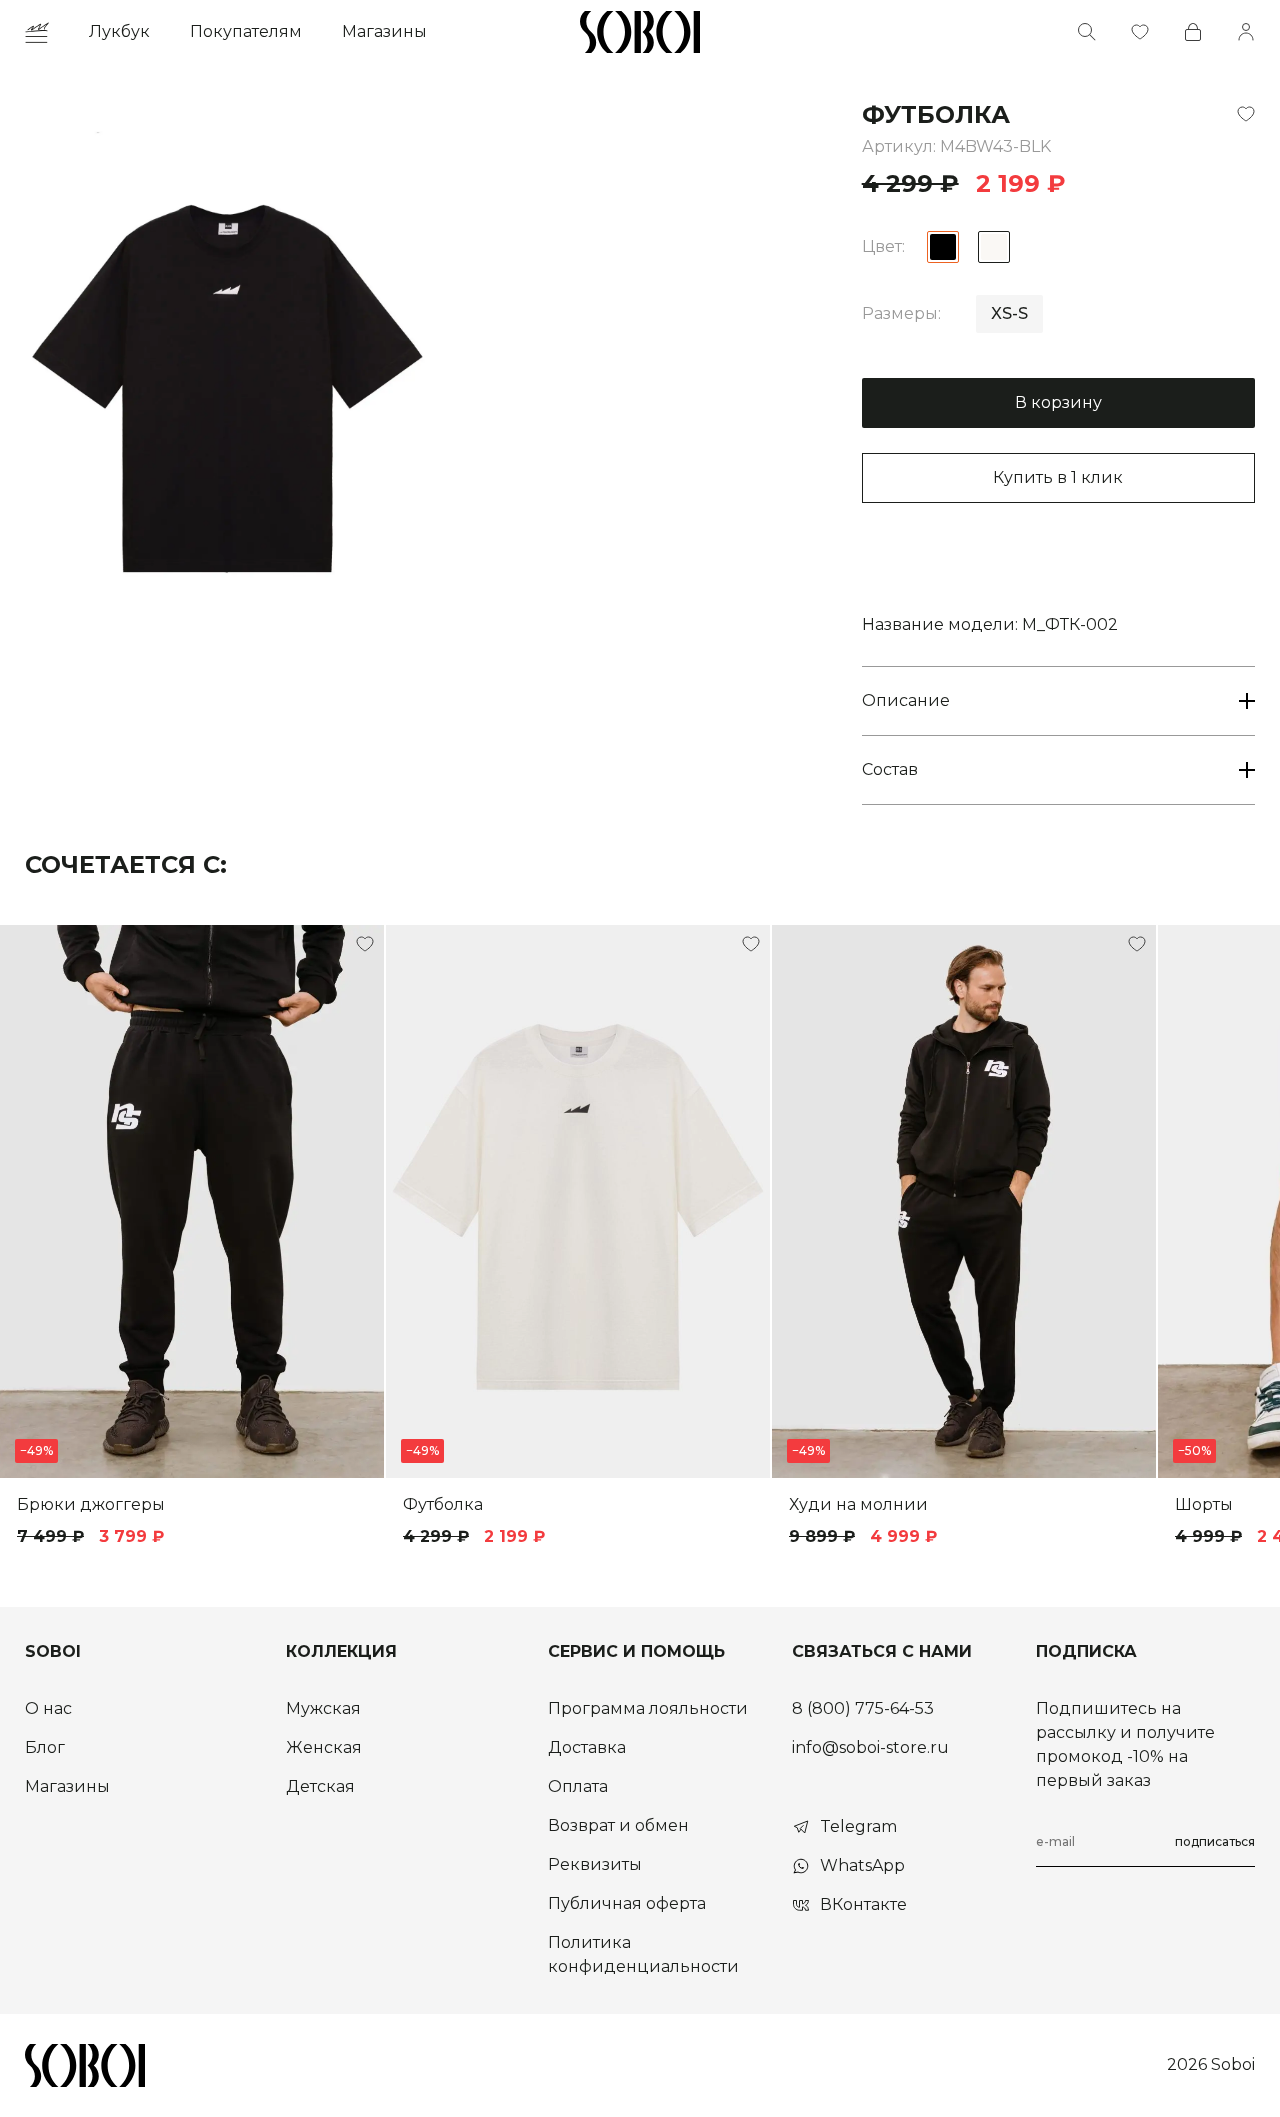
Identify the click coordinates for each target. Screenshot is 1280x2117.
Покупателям (246, 31)
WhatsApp (862, 1865)
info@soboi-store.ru (870, 1747)
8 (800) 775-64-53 (863, 1708)
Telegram (858, 1826)
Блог (45, 1747)
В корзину (1058, 402)
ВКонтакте (863, 1904)
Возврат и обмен (618, 1825)
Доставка (587, 1747)
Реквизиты (595, 1864)
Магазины (384, 31)
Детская (320, 1786)
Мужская (323, 1708)
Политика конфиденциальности (643, 1954)
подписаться (1215, 1841)
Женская (324, 1747)
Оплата (578, 1786)
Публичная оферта (627, 1903)
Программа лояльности (648, 1708)
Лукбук (119, 31)
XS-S (1009, 313)
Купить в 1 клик (1058, 477)
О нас (48, 1708)
